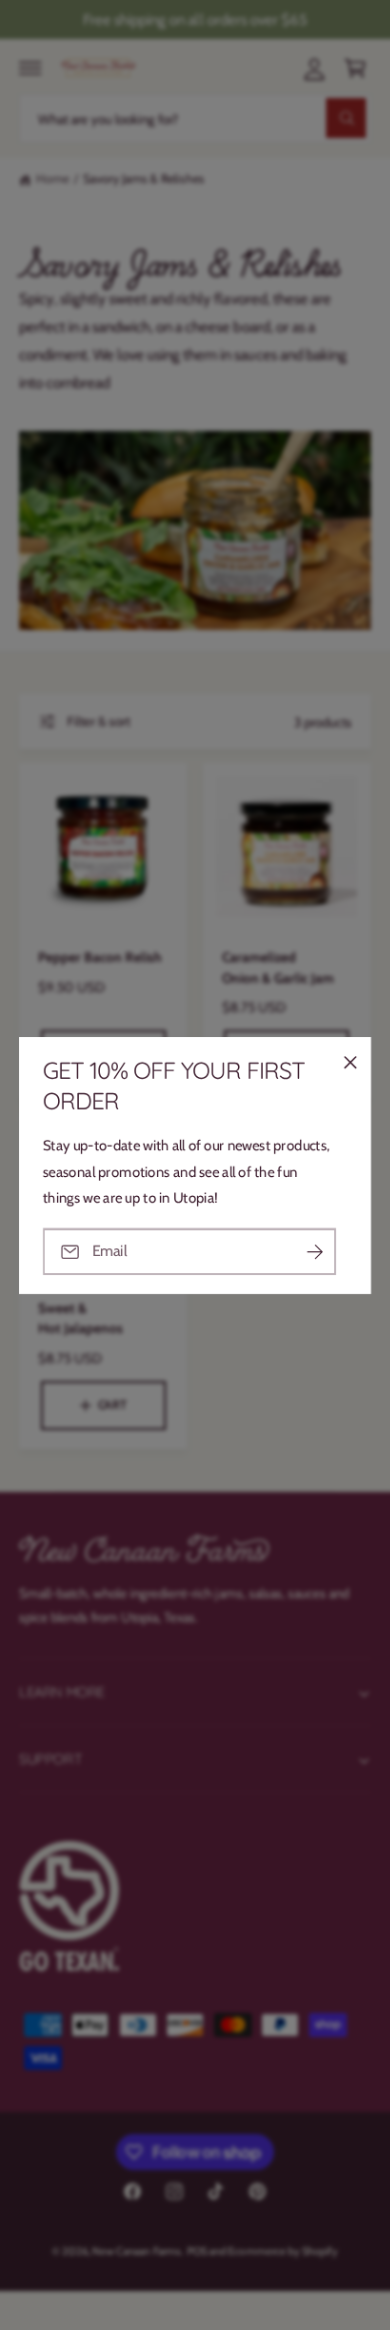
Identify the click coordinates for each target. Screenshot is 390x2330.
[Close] (350, 1062)
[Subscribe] (315, 1251)
